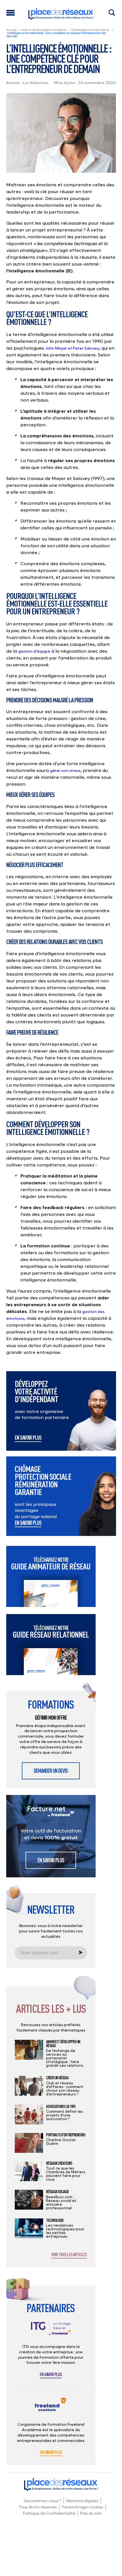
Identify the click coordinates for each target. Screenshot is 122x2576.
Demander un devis (51, 1771)
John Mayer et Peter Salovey (72, 348)
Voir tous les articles (69, 2255)
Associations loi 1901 (61, 2107)
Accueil (11, 30)
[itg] (51, 2333)
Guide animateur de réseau (51, 1564)
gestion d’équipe (34, 651)
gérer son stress (65, 770)
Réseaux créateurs (59, 2163)
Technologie (55, 2220)
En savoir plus (28, 1438)
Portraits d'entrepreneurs (66, 2135)
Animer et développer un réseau (44, 30)
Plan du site (91, 2513)
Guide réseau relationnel (51, 1632)
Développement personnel (90, 30)
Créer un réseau (57, 2078)
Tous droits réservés (38, 2507)
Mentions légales (82, 2501)
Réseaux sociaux (57, 2192)
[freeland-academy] (51, 2409)
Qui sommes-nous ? (42, 2501)
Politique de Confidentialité (49, 2513)
